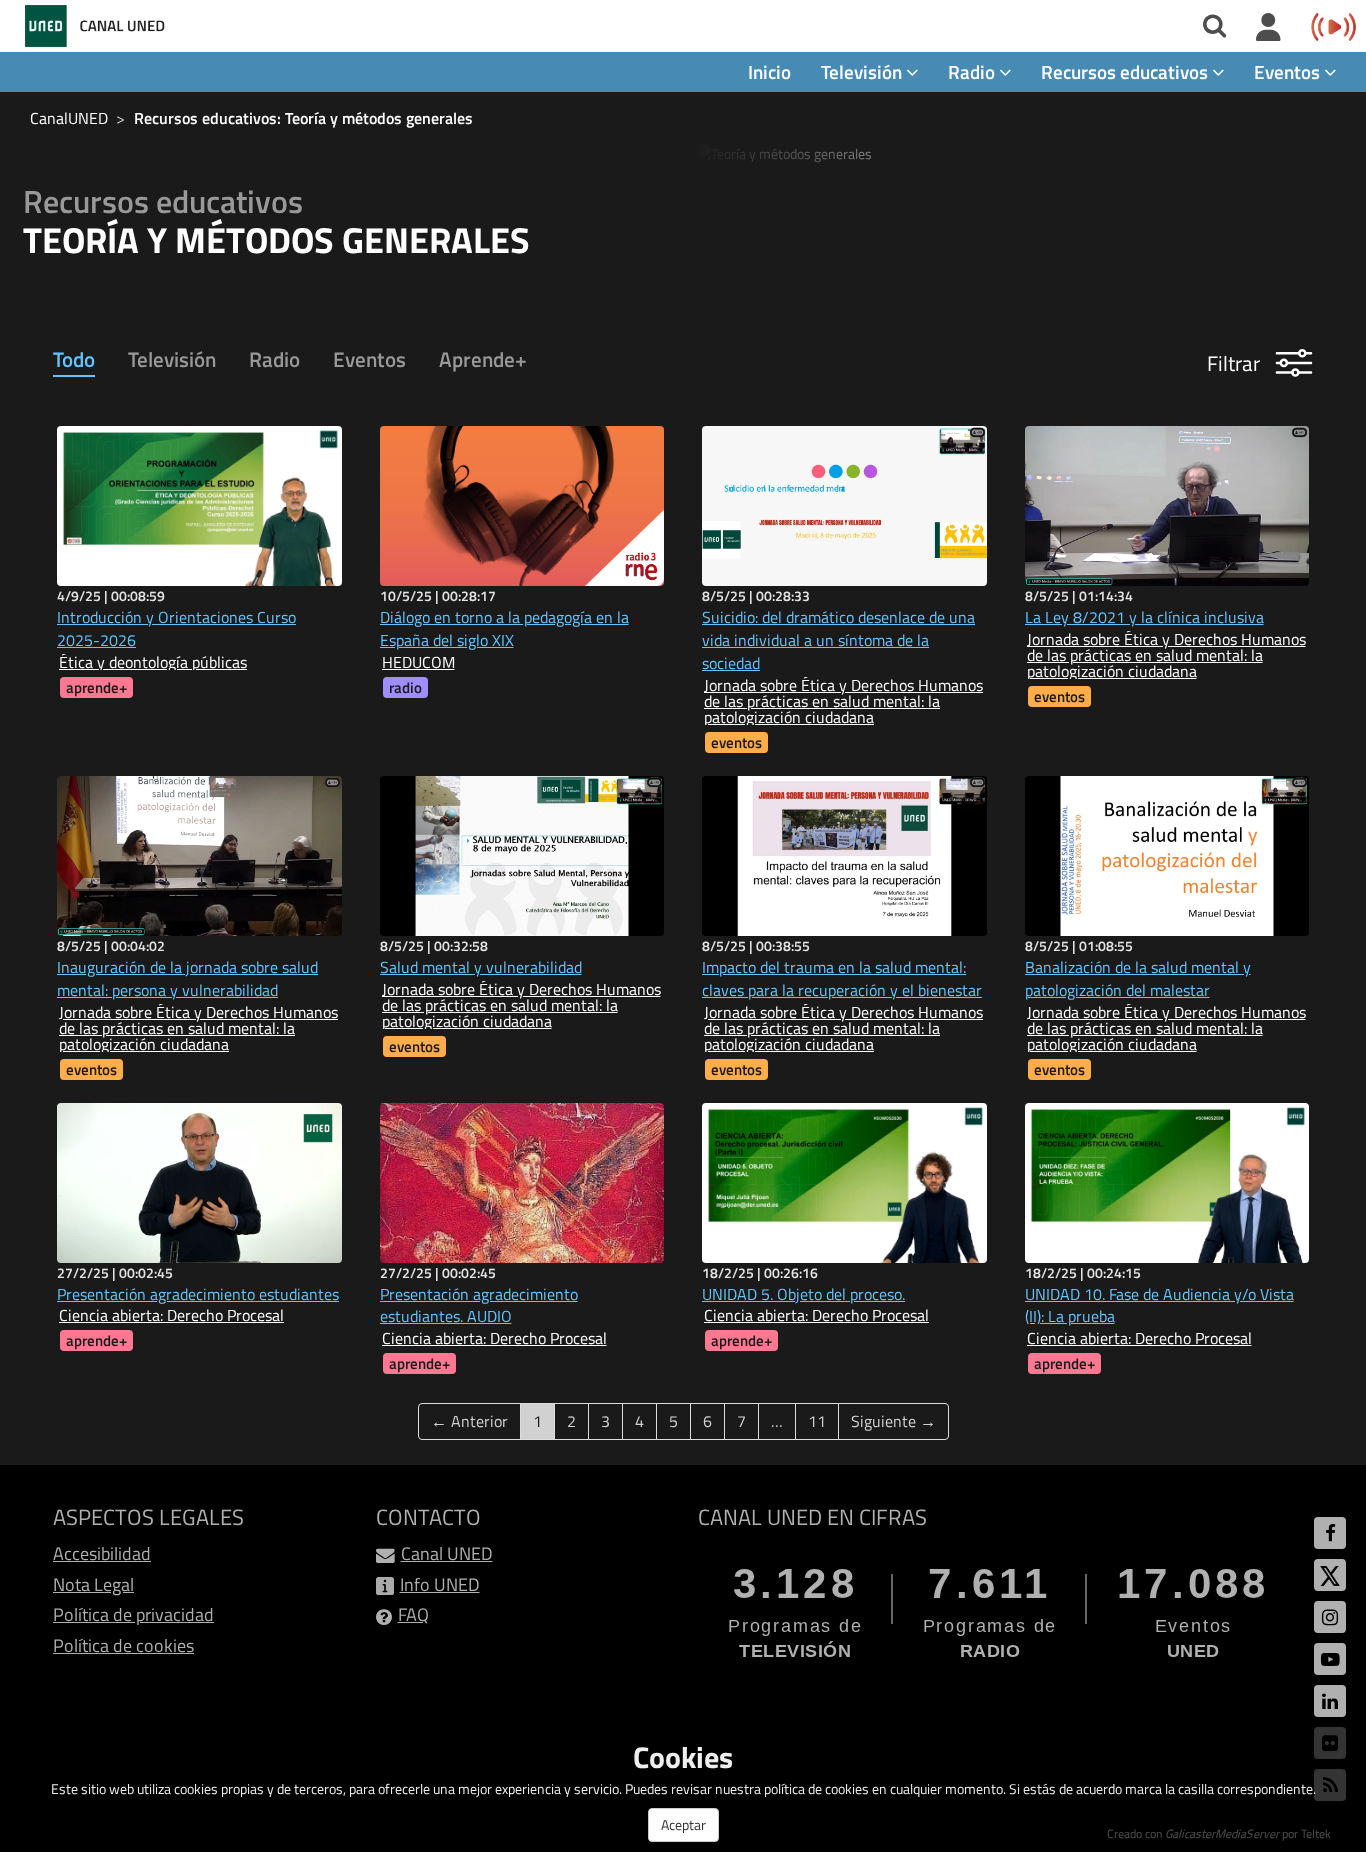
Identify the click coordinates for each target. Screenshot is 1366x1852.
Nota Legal (93, 1584)
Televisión (172, 359)
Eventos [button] (1289, 71)
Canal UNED (447, 1553)
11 (817, 1421)
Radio (274, 359)
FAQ (413, 1614)
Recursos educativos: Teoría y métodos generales (303, 118)
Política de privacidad (133, 1614)
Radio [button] (973, 71)
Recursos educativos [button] (1126, 71)
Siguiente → (893, 1421)
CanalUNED (69, 118)
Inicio (769, 71)
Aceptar (683, 1824)
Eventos (369, 359)
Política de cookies (123, 1645)
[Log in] (1268, 28)
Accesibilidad (102, 1553)
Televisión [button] (863, 71)
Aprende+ (483, 359)
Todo (74, 359)
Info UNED (440, 1584)
